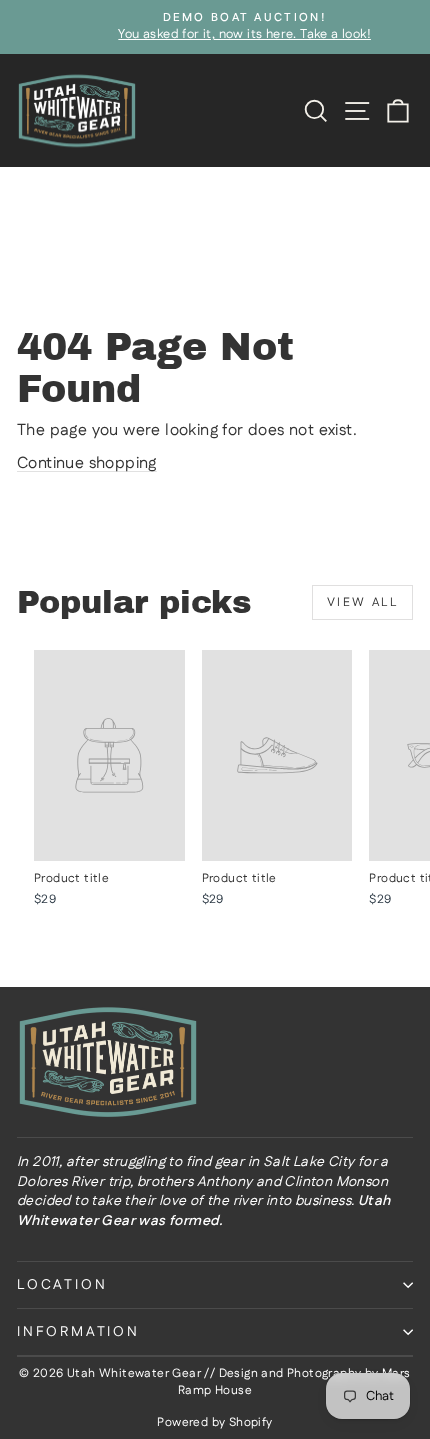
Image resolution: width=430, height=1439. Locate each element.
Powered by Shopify (214, 1422)
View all (362, 602)
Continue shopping (87, 463)
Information (78, 1332)
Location (62, 1285)
